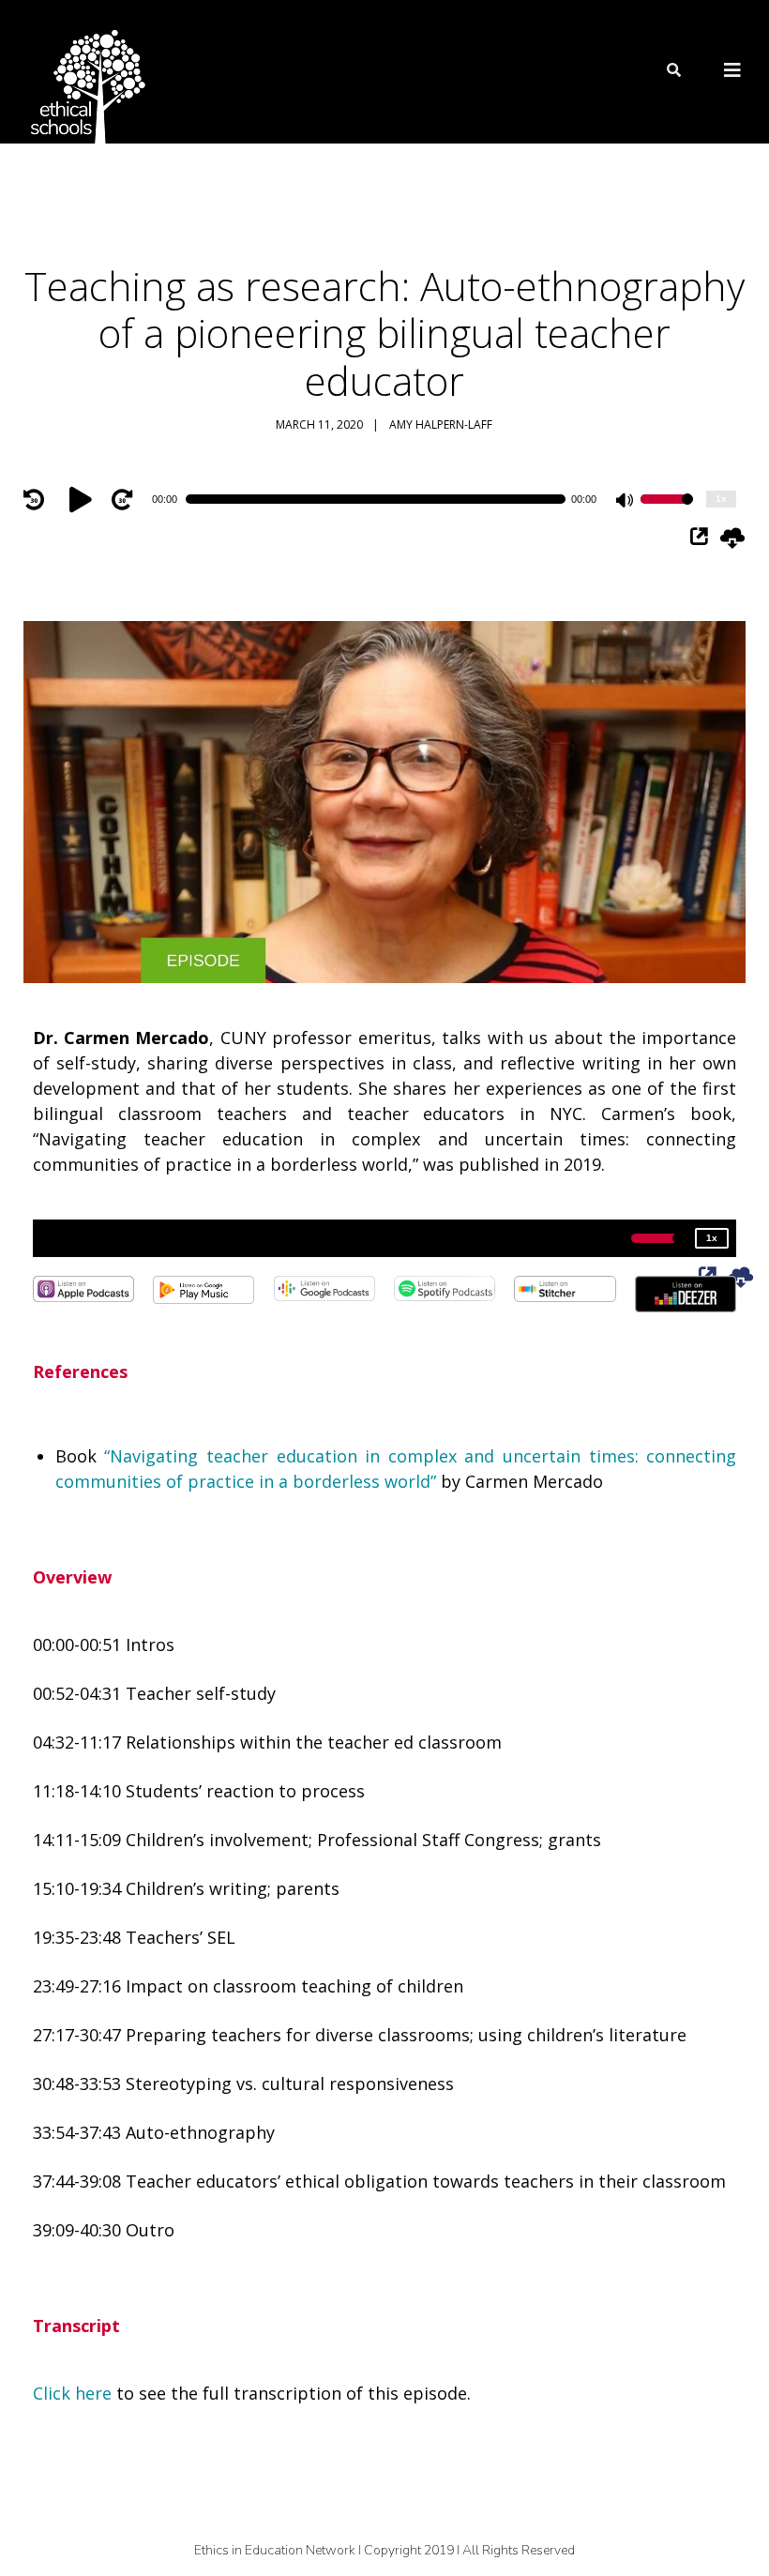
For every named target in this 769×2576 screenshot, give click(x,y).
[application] (385, 499)
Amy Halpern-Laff (441, 424)
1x (721, 499)
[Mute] (626, 502)
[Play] (83, 499)
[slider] (667, 511)
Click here (72, 2393)
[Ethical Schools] (84, 72)
